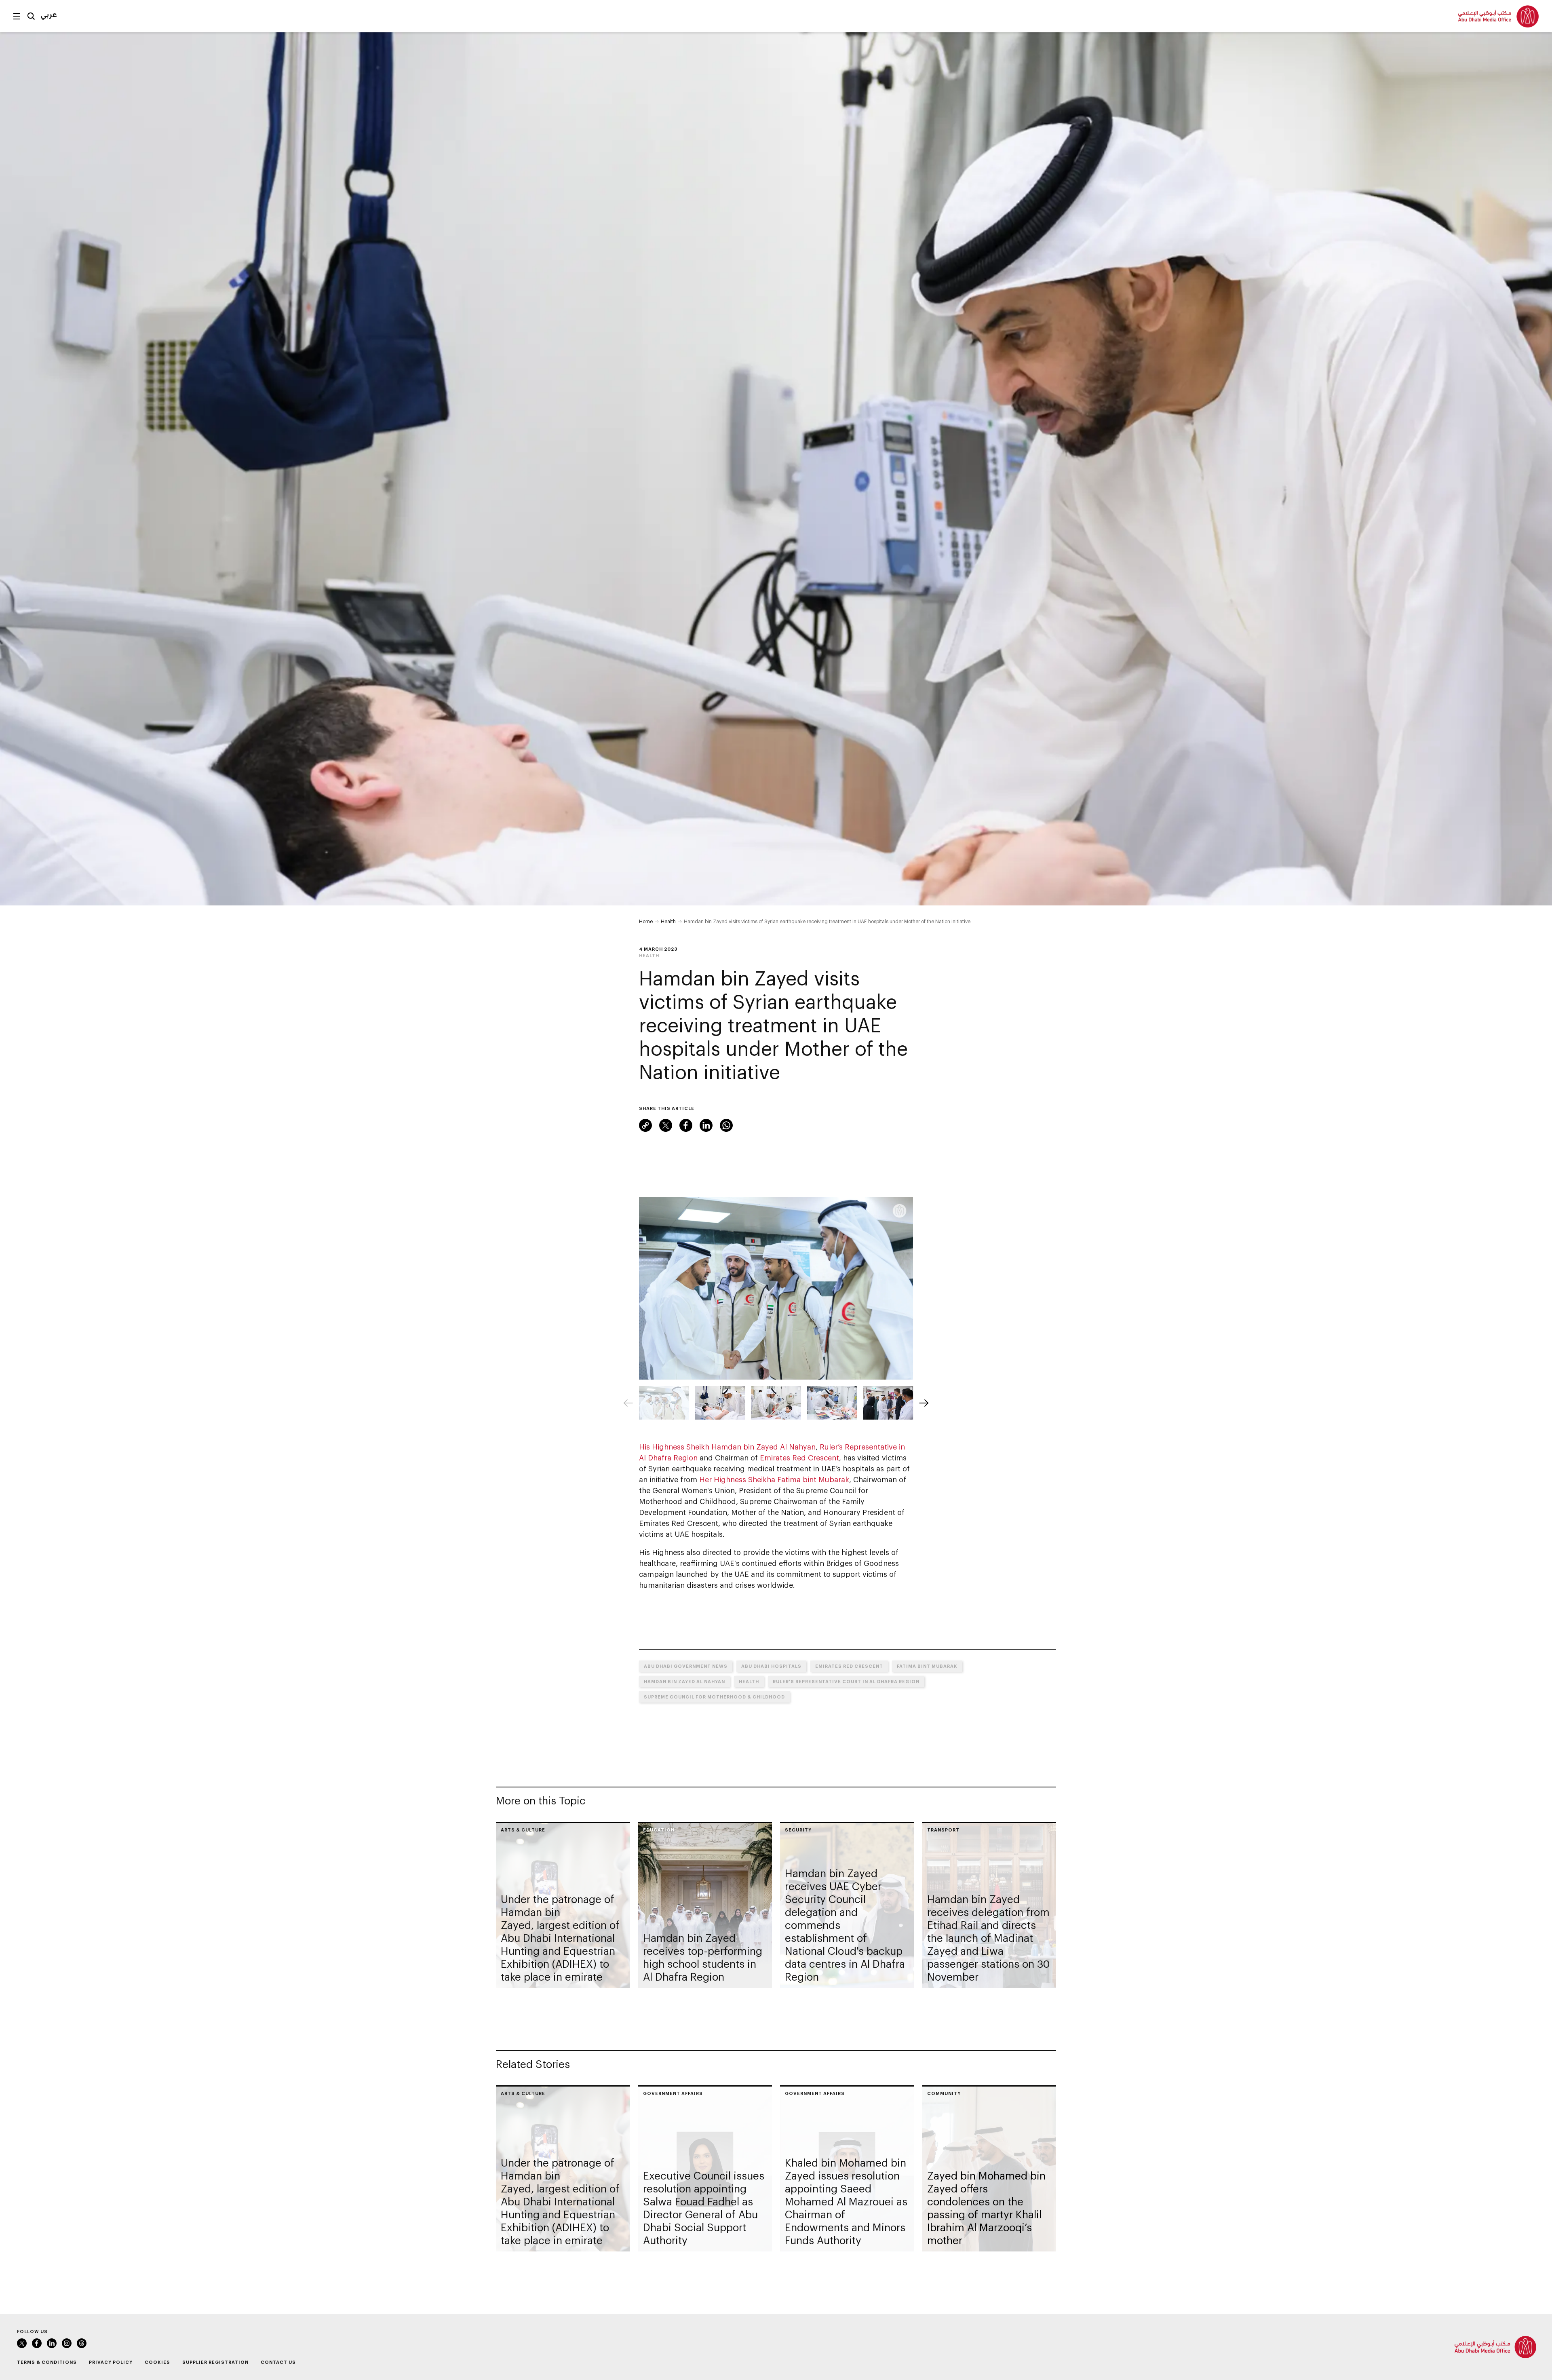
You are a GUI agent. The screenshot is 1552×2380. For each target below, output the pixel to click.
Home (646, 921)
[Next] (924, 1403)
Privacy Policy (111, 2362)
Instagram (67, 2343)
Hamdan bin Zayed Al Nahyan (684, 1681)
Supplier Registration (215, 2362)
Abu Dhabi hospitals (771, 1666)
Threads (82, 2343)
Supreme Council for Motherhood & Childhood (714, 1697)
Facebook (686, 1125)
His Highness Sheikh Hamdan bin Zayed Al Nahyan (727, 1447)
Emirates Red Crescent (799, 1458)
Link (645, 1125)
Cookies (157, 2362)
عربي (49, 14)
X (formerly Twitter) (666, 1125)
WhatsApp (726, 1125)
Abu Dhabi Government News (686, 1666)
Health (668, 921)
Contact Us (278, 2362)
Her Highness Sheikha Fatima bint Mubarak (774, 1479)
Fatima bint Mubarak (927, 1666)
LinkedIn (706, 1125)
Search (31, 16)
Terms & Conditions (47, 2362)
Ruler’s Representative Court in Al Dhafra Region (846, 1681)
